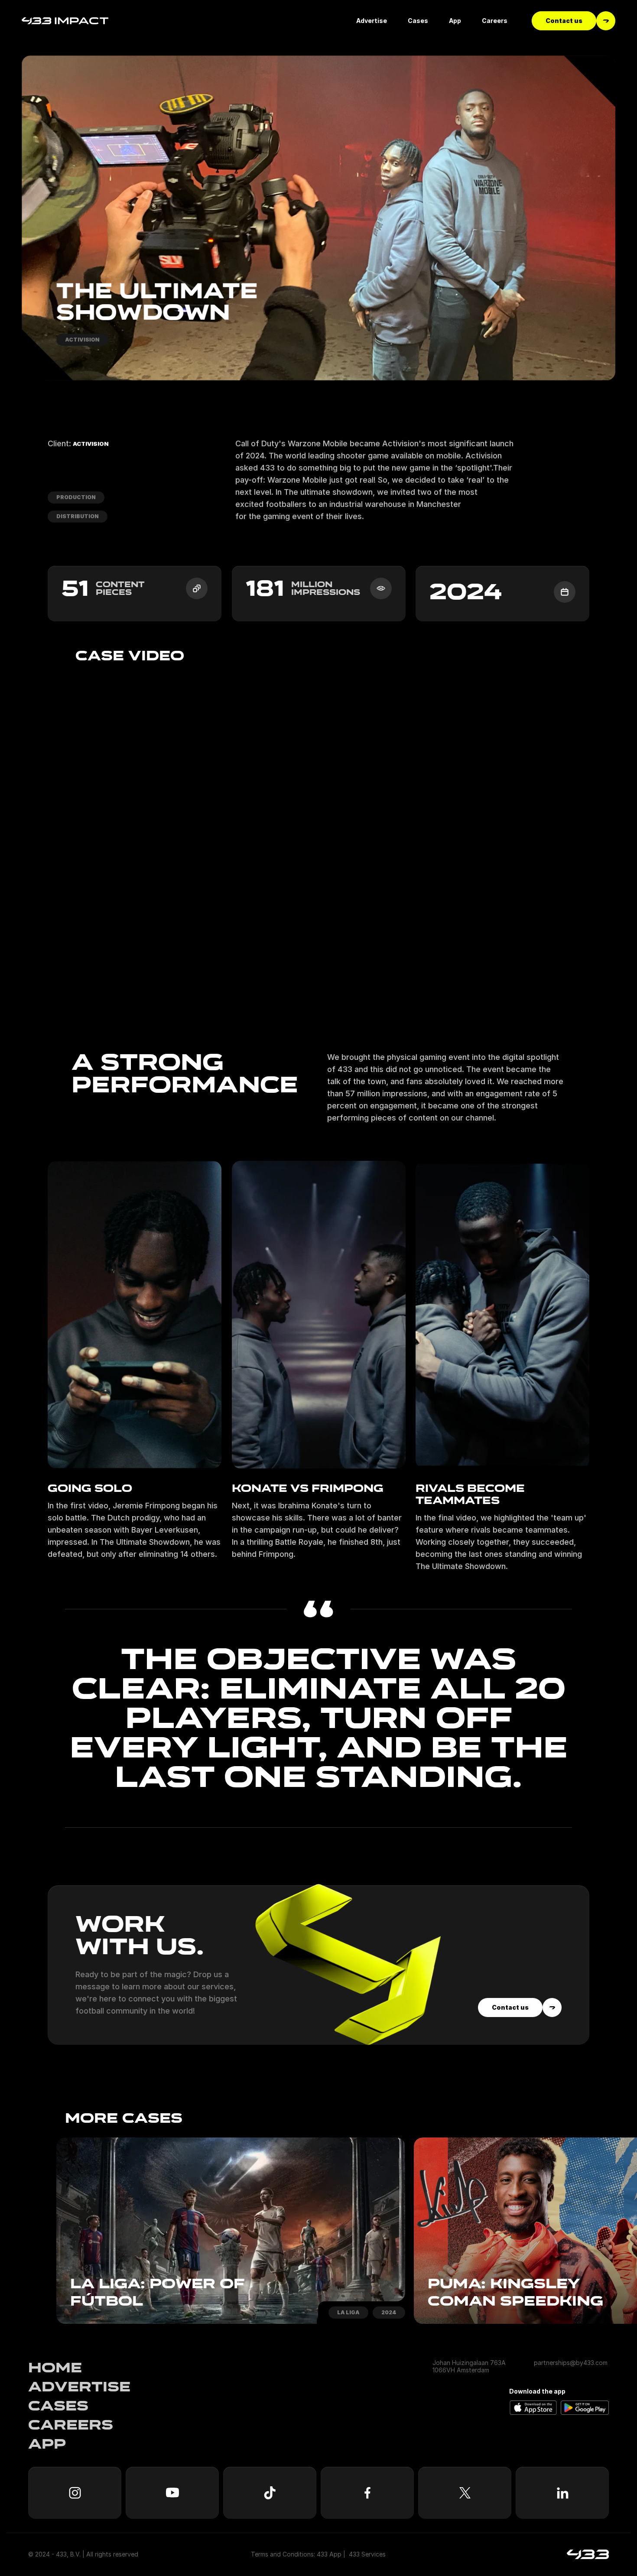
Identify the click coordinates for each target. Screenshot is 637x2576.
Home (55, 2368)
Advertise (79, 2387)
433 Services (367, 2554)
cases (58, 2406)
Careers (71, 2425)
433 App (329, 2554)
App (47, 2444)
